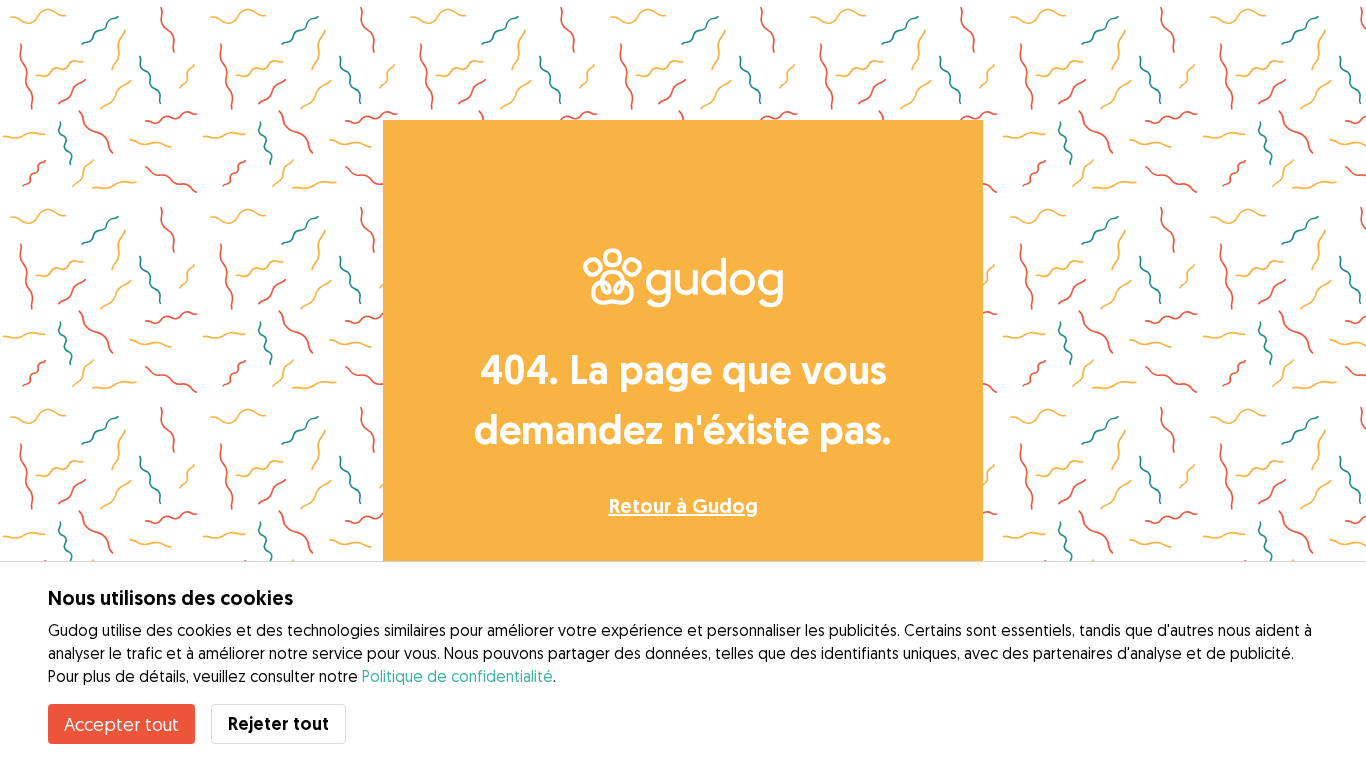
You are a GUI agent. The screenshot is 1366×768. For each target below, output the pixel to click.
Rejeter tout (278, 723)
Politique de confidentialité (457, 676)
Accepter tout (121, 724)
